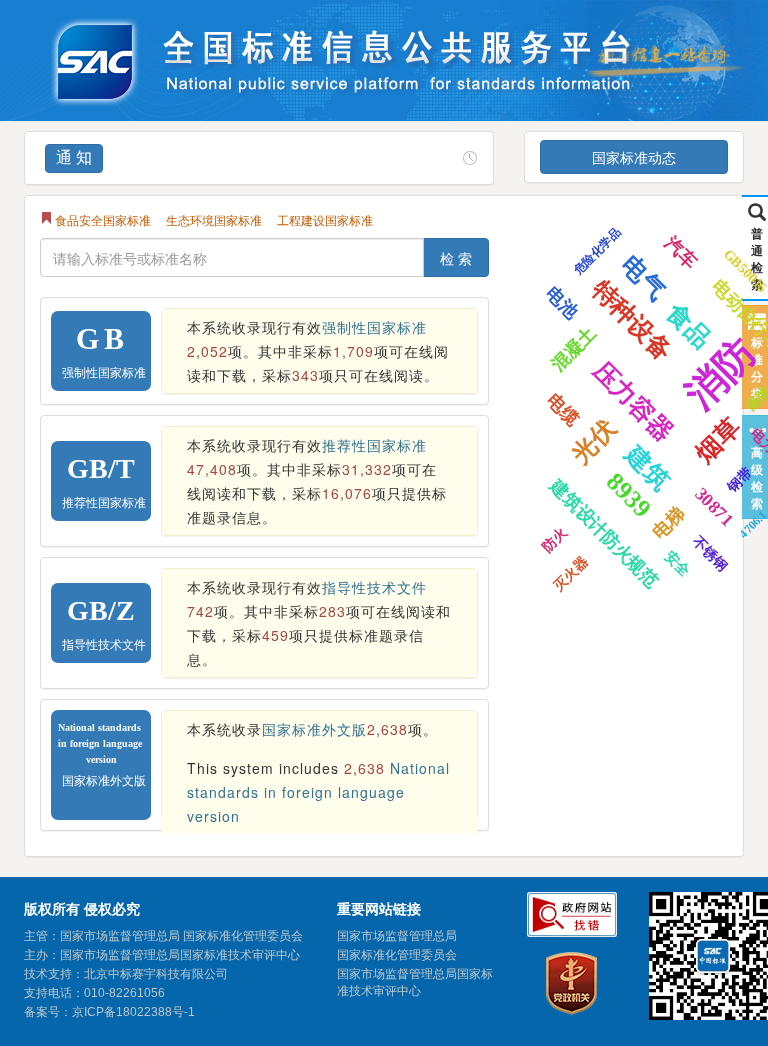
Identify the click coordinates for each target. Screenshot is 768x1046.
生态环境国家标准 (214, 219)
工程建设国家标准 (325, 219)
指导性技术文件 (374, 587)
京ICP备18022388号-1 (133, 1012)
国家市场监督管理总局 (397, 936)
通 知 (74, 157)
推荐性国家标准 (374, 445)
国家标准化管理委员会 (397, 955)
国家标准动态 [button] (634, 157)
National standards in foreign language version (318, 792)
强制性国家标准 (374, 327)
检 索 (456, 258)
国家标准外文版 (314, 729)
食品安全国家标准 (103, 219)
